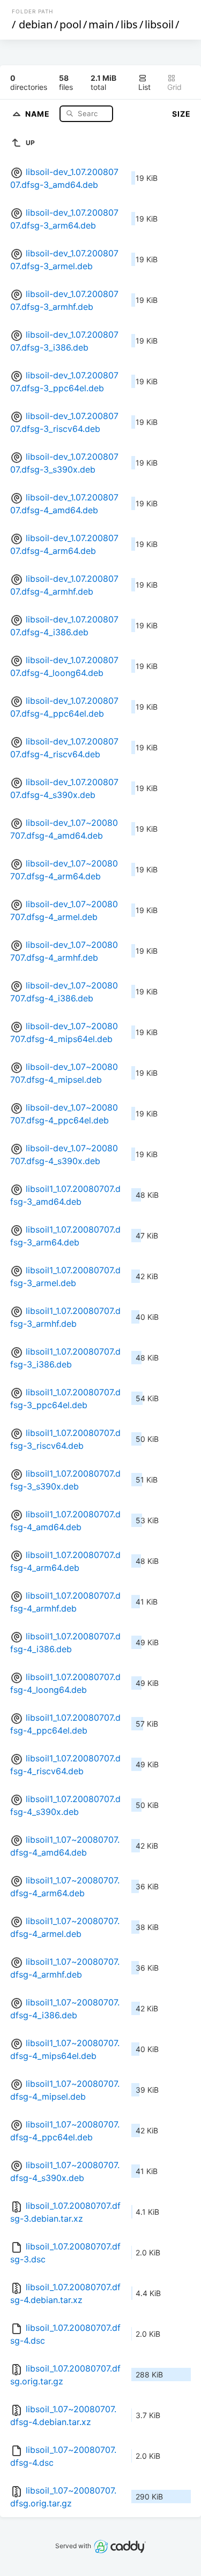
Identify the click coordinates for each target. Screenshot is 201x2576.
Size (181, 114)
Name (39, 113)
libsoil (159, 24)
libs (129, 24)
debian (36, 24)
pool (70, 24)
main (101, 24)
